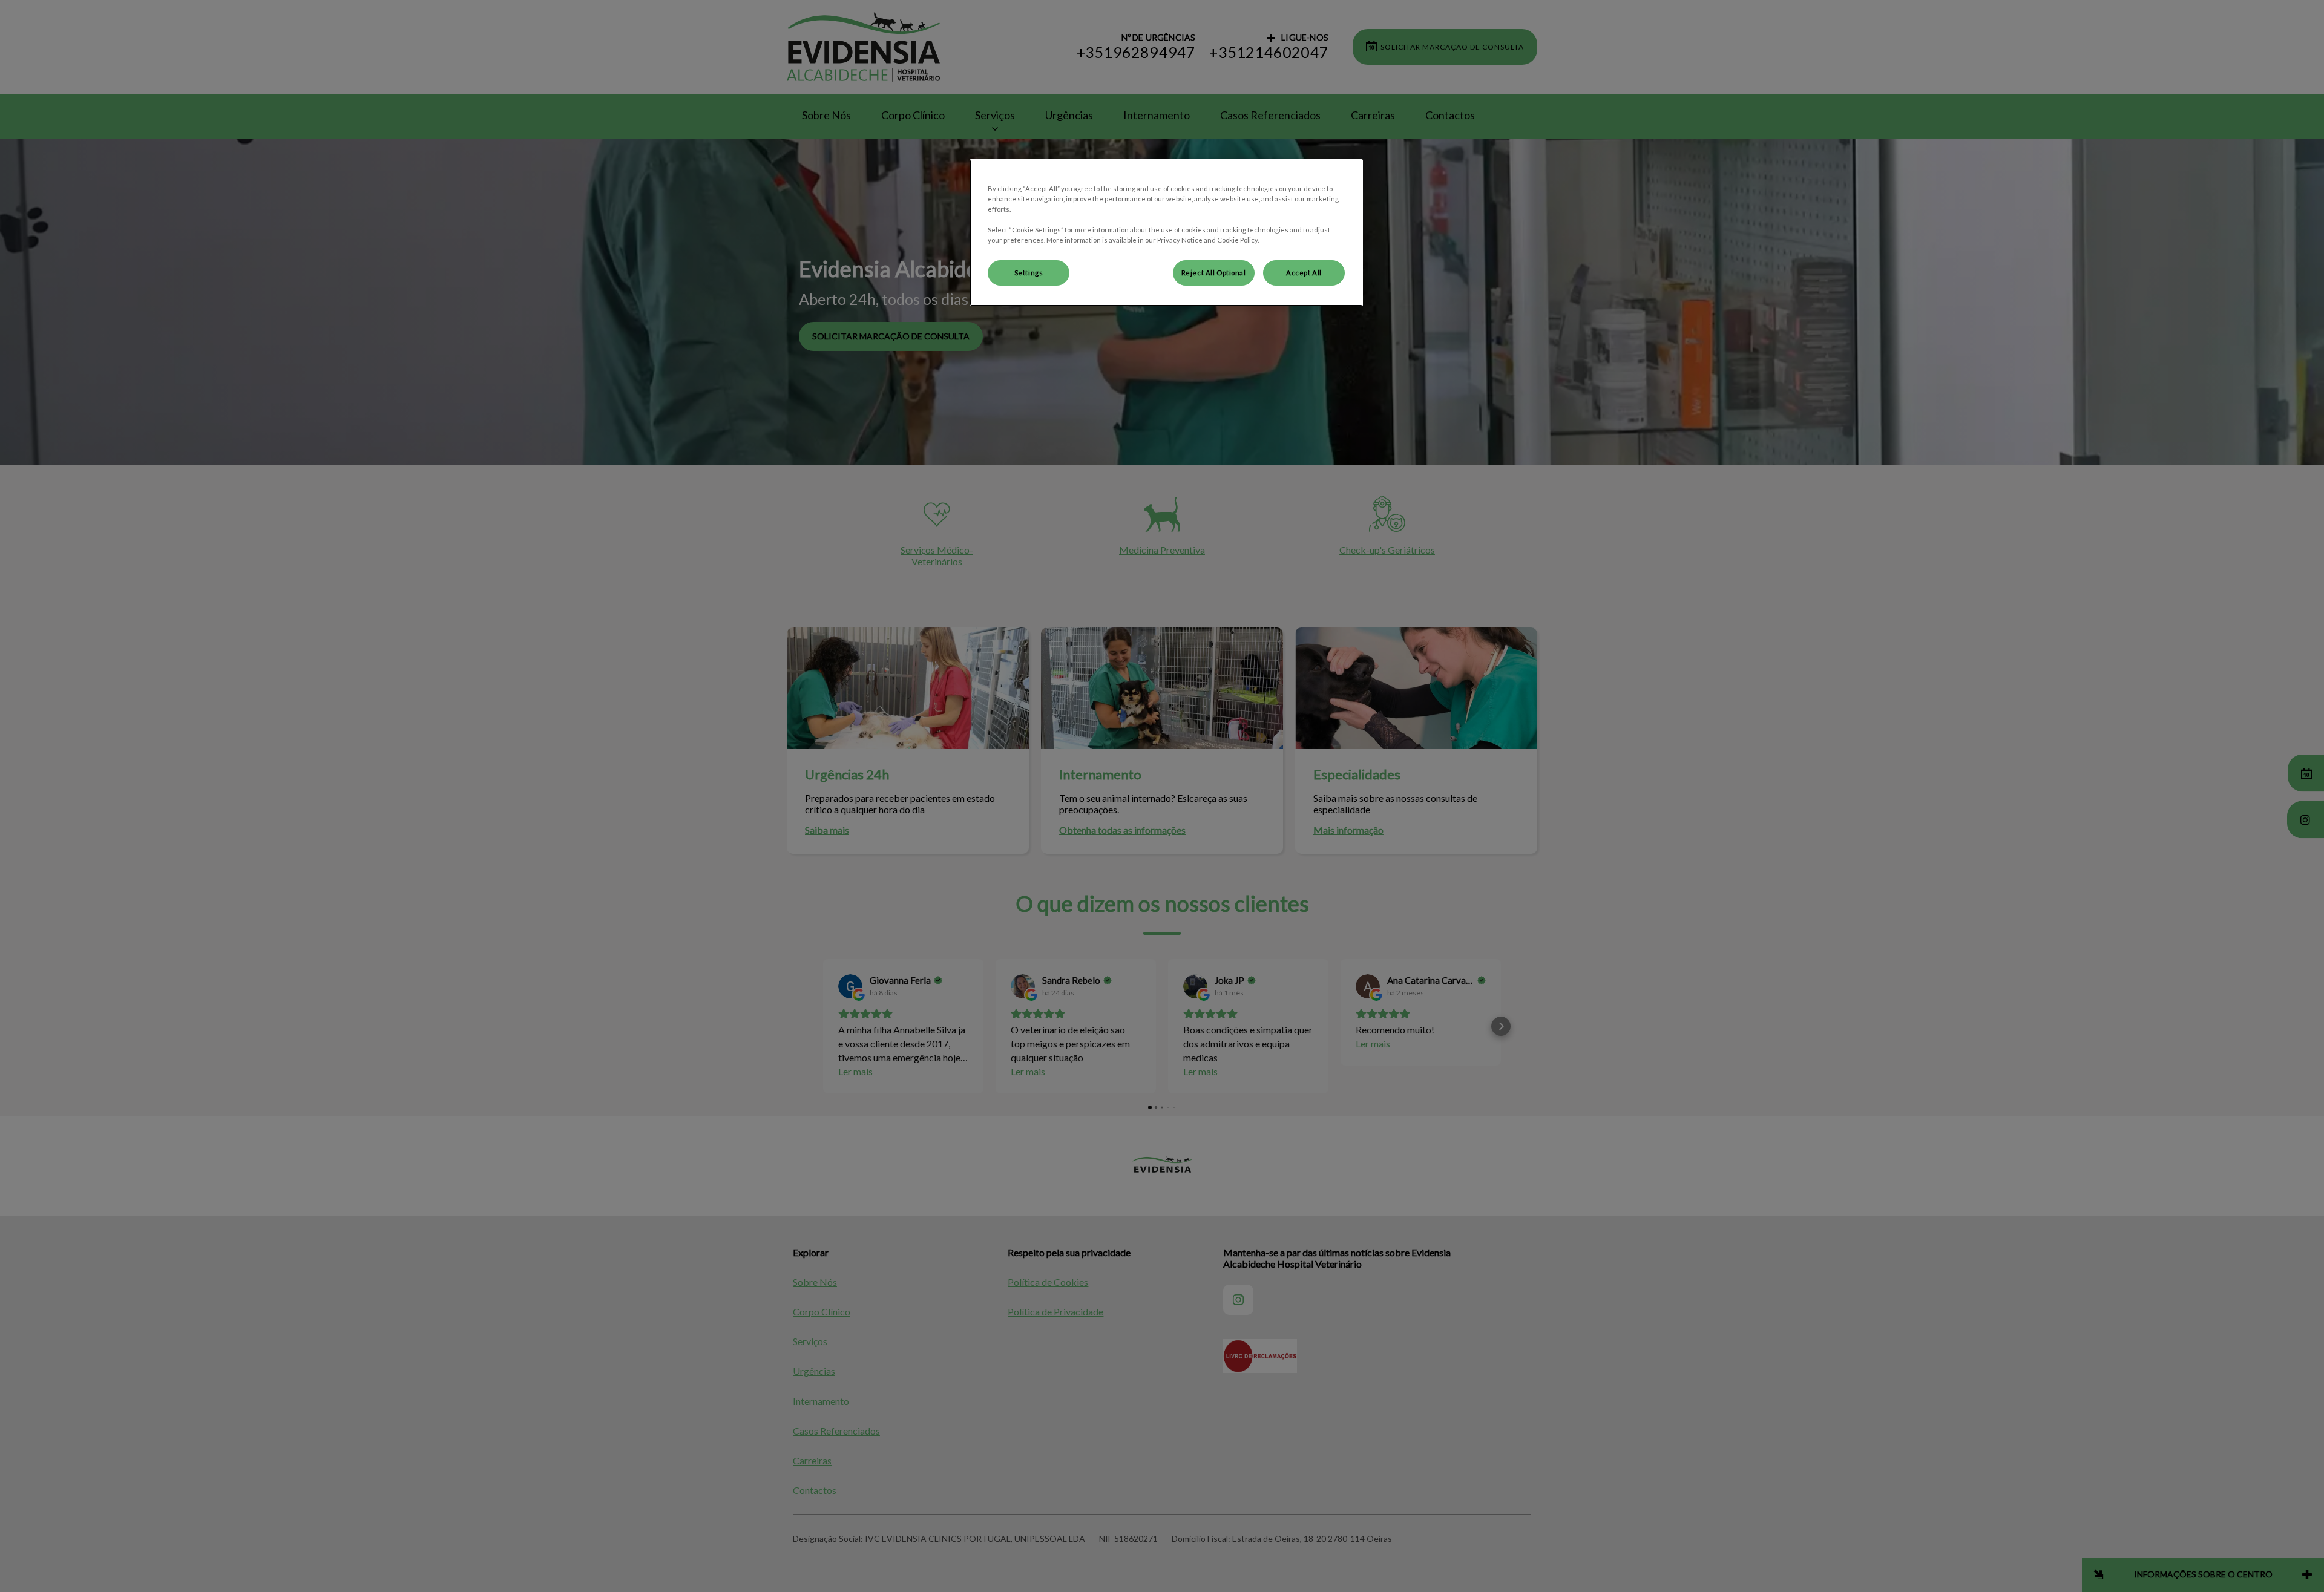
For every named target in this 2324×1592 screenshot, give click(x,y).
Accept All (1304, 273)
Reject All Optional (1214, 273)
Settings (1029, 273)
